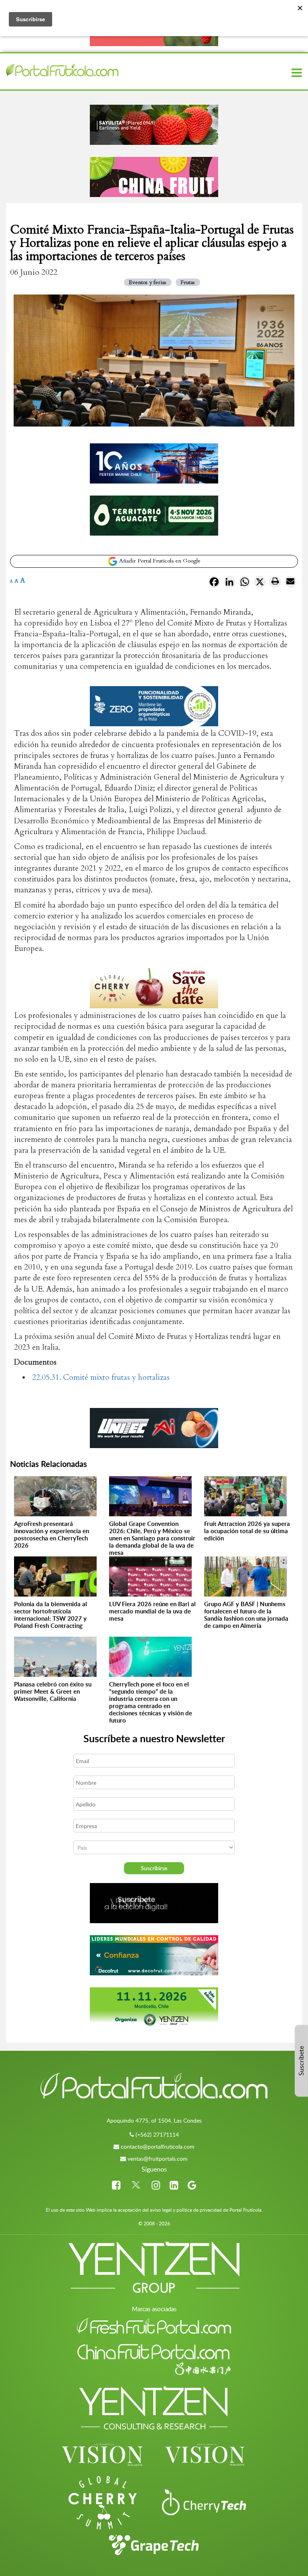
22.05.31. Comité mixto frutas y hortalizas (101, 1377)
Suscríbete (301, 2061)
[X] (260, 583)
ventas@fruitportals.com (158, 2159)
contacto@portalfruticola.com (158, 2146)
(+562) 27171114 (157, 2134)
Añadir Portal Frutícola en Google (159, 561)
